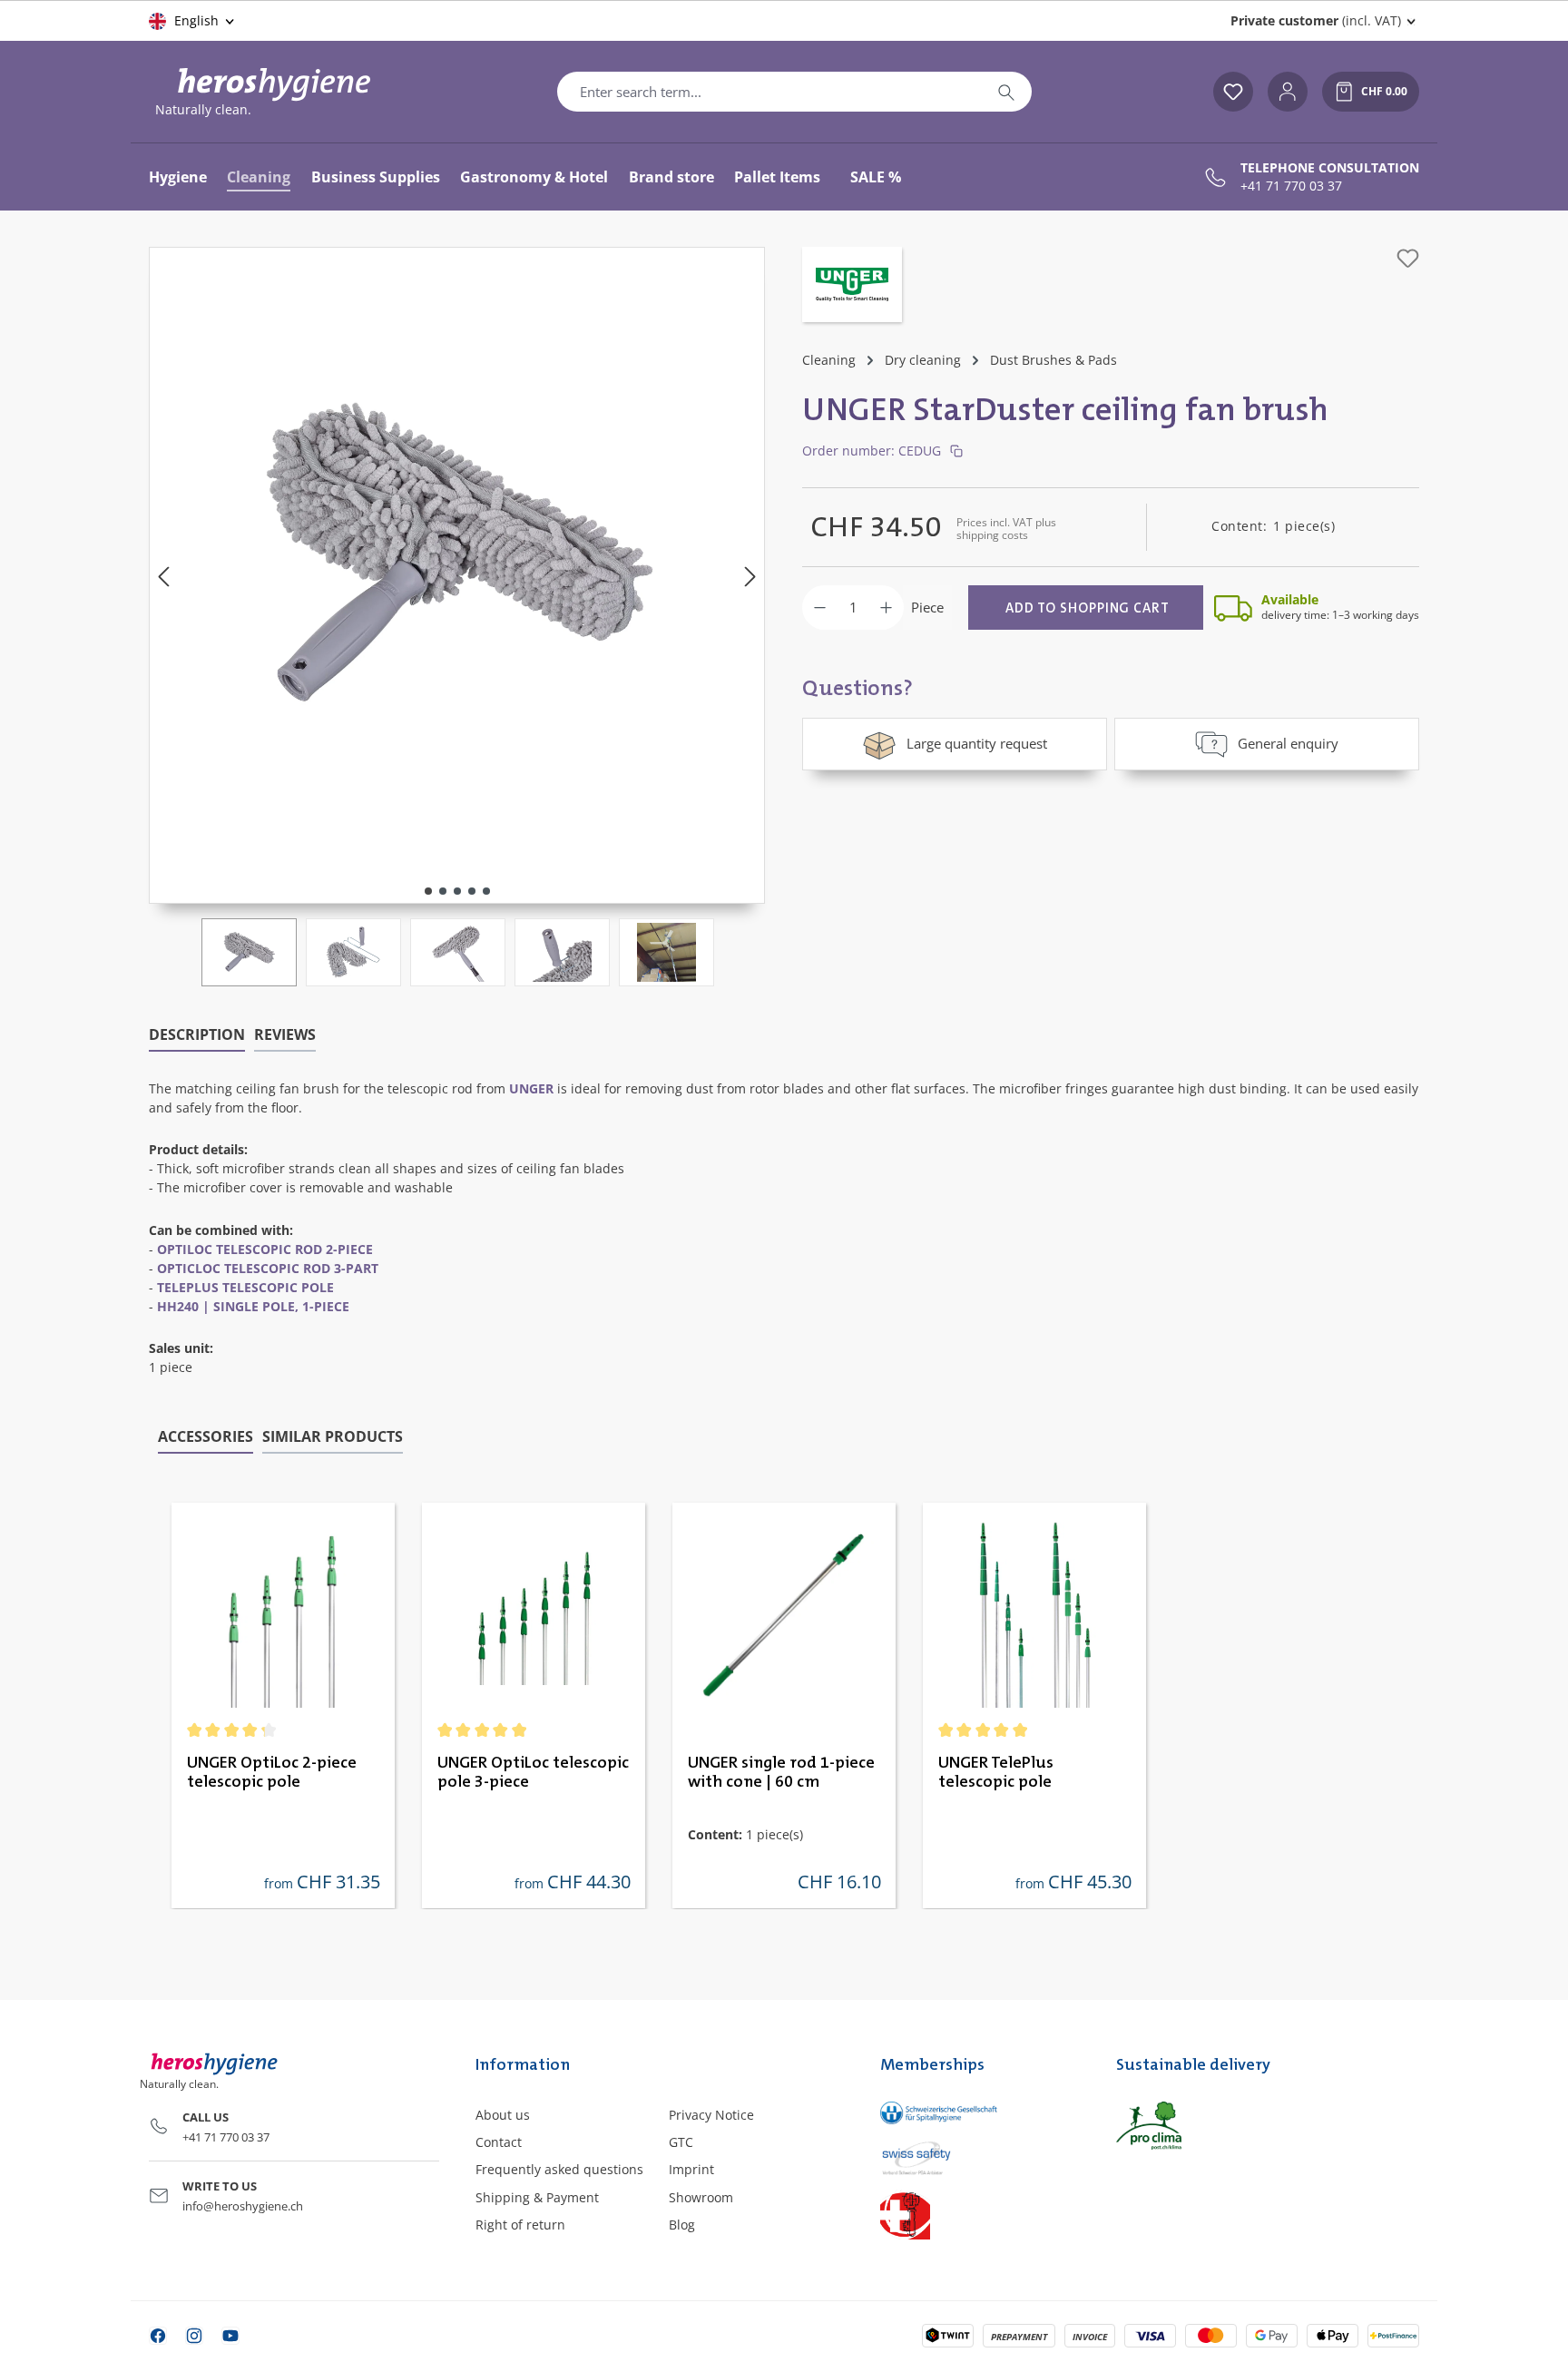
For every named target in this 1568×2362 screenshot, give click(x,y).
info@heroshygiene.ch (243, 2206)
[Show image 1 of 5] (428, 891)
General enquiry (1288, 743)
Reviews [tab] (285, 1034)
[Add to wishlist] (1408, 258)
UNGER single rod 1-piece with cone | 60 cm (781, 1773)
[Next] (750, 576)
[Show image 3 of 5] (457, 891)
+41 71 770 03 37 (1291, 186)
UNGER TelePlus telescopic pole (996, 1773)
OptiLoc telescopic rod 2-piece (265, 1249)
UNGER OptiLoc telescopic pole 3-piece (533, 1773)
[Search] (1006, 92)
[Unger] (852, 287)
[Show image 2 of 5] (443, 891)
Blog (682, 2225)
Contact (499, 2142)
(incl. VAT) (1316, 20)
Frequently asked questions (559, 2169)
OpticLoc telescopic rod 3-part (268, 1268)
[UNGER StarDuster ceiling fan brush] (457, 557)
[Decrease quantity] (820, 608)
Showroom (701, 2197)
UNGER (531, 1088)
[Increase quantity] (886, 608)
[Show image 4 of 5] (472, 891)
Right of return (520, 2225)
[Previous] (163, 576)
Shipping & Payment (537, 2197)
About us (503, 2115)
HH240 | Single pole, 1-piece (253, 1306)
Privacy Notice (711, 2115)
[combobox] (769, 92)
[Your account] (1288, 92)
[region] (457, 617)
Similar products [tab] (333, 1436)
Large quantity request (977, 743)
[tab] (197, 1035)
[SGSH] (980, 2113)
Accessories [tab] (206, 1436)
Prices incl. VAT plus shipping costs (1006, 529)
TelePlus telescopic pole (245, 1287)
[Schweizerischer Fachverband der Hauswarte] (980, 2215)
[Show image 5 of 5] (486, 891)
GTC (681, 2142)
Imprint (691, 2169)
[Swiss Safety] (980, 2157)
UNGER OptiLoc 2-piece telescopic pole (272, 1773)
